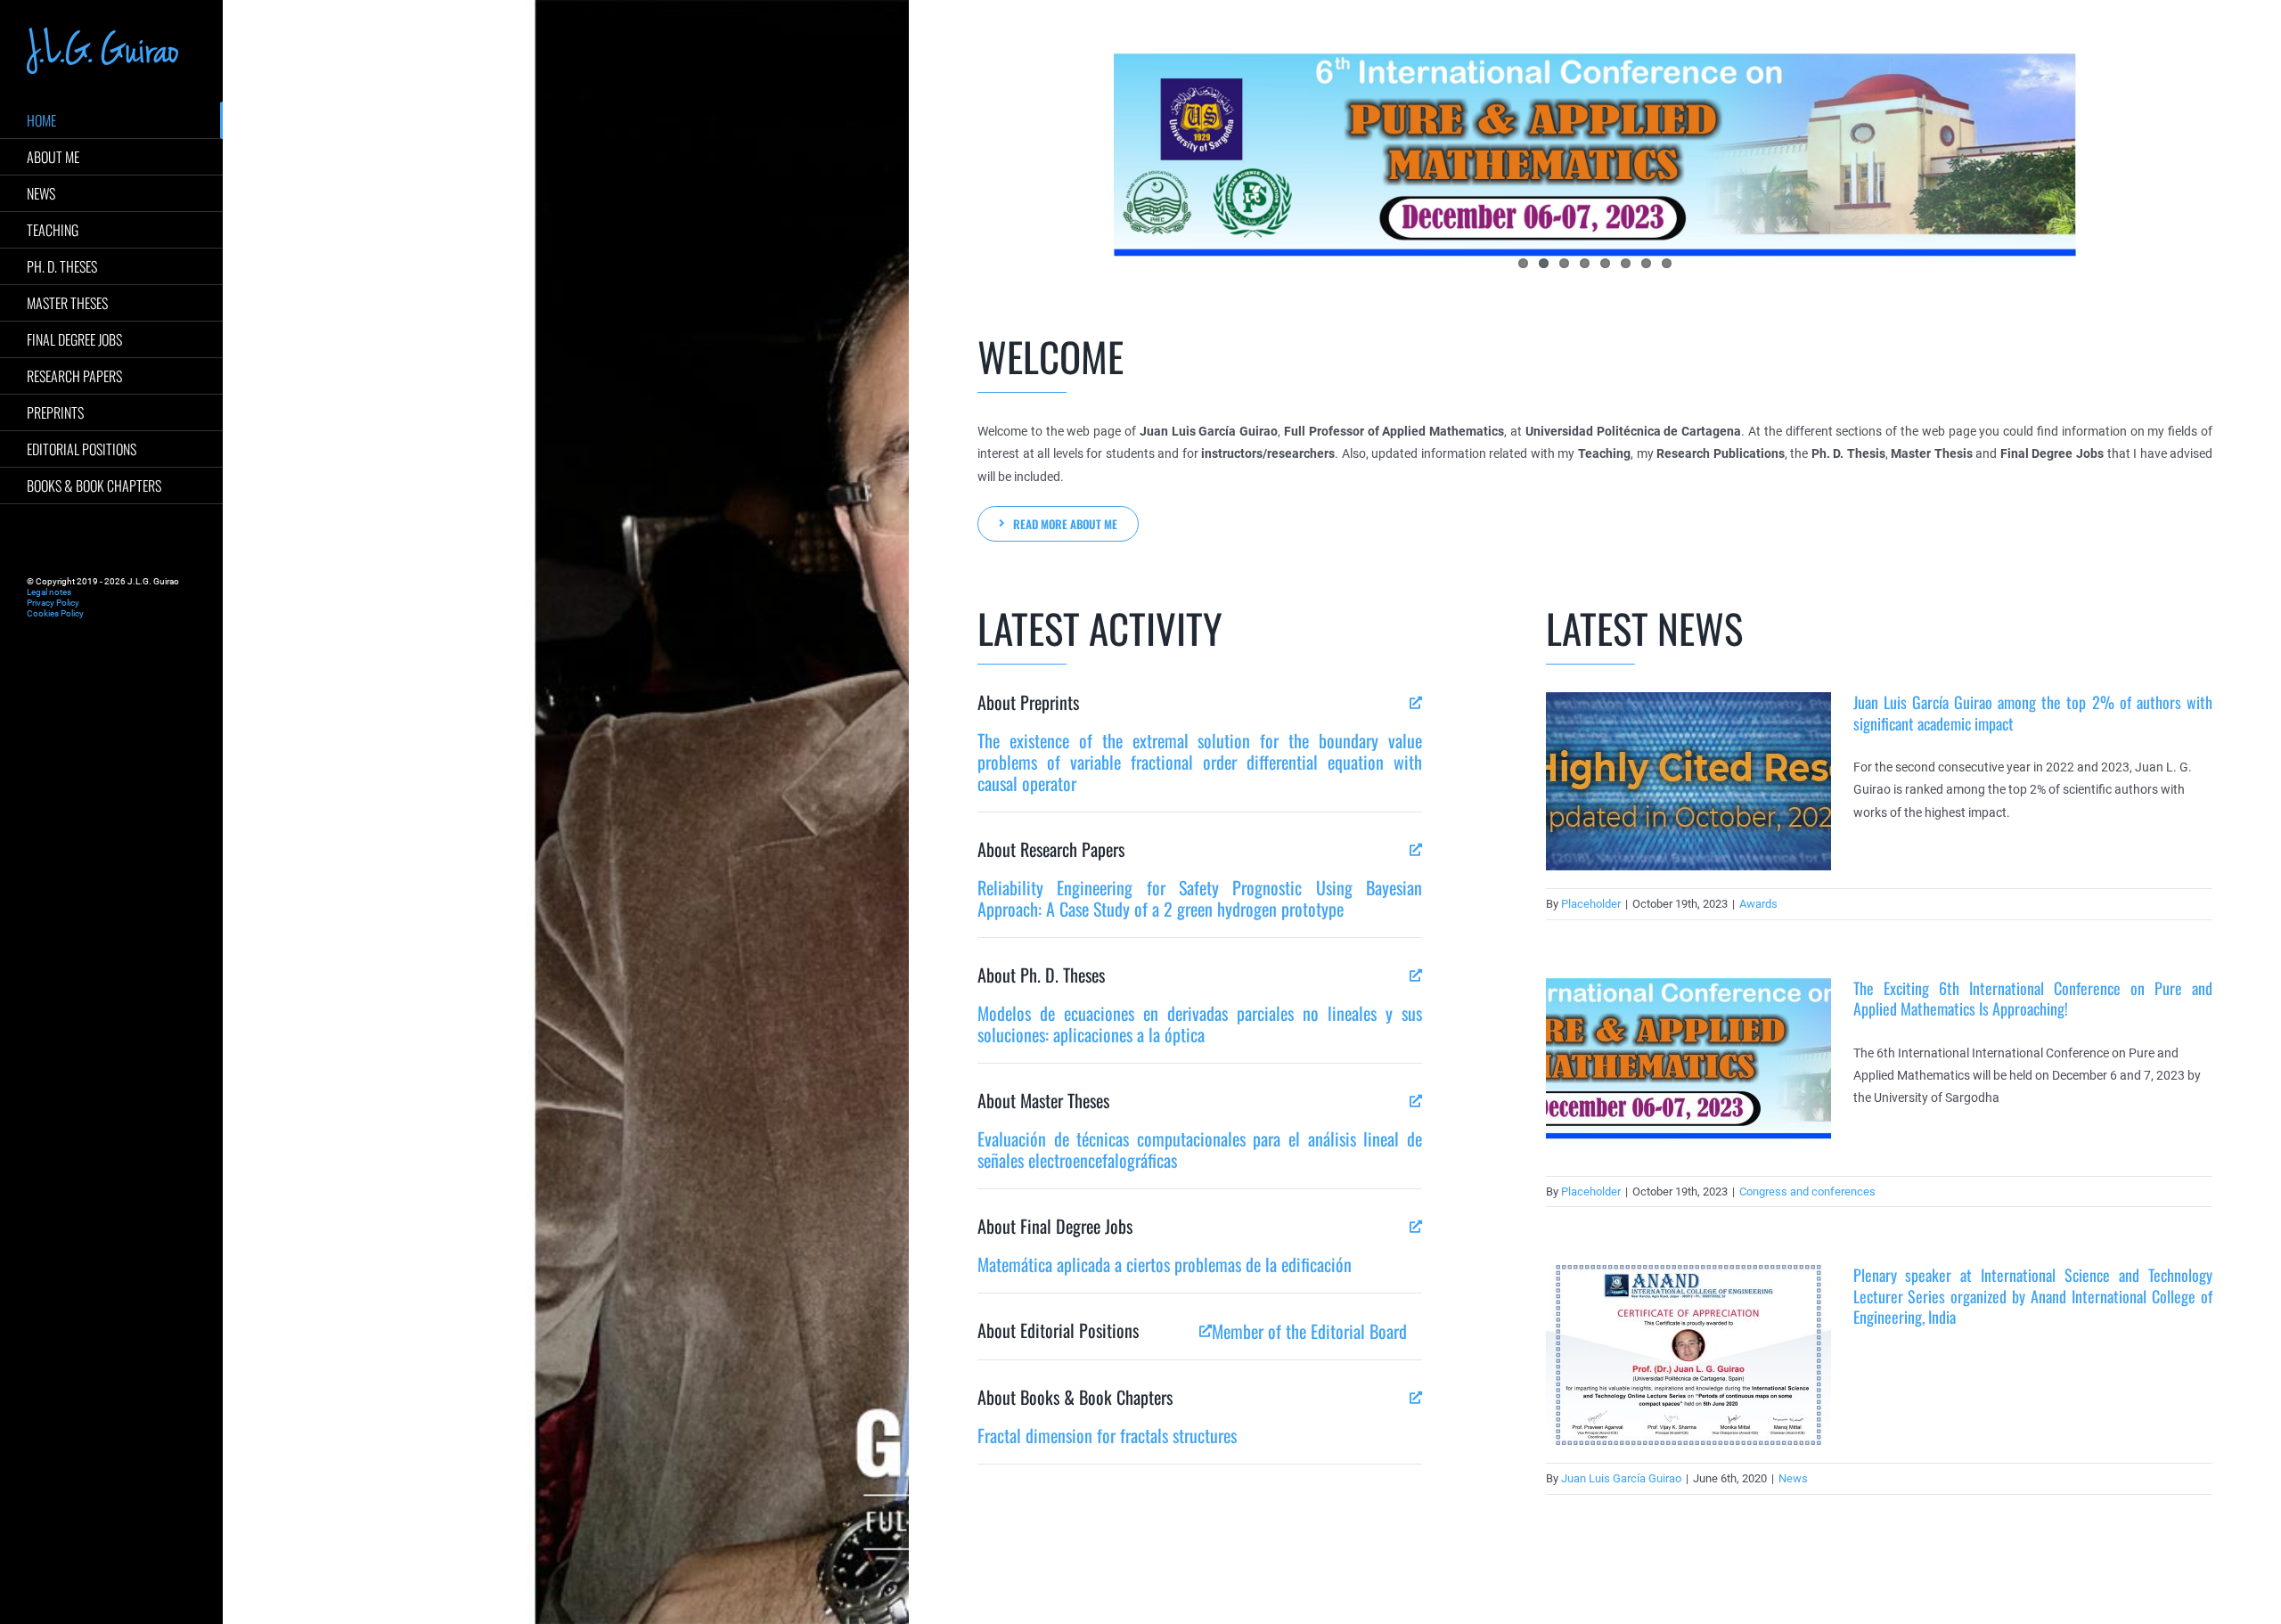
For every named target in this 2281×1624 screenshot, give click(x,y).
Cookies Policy (55, 613)
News (1793, 1478)
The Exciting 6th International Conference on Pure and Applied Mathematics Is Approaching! (2033, 998)
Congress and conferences (1807, 1191)
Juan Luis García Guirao (1621, 1478)
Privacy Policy (53, 603)
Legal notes (49, 592)
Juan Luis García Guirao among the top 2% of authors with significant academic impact (2033, 712)
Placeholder (1591, 904)
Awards (1758, 904)
